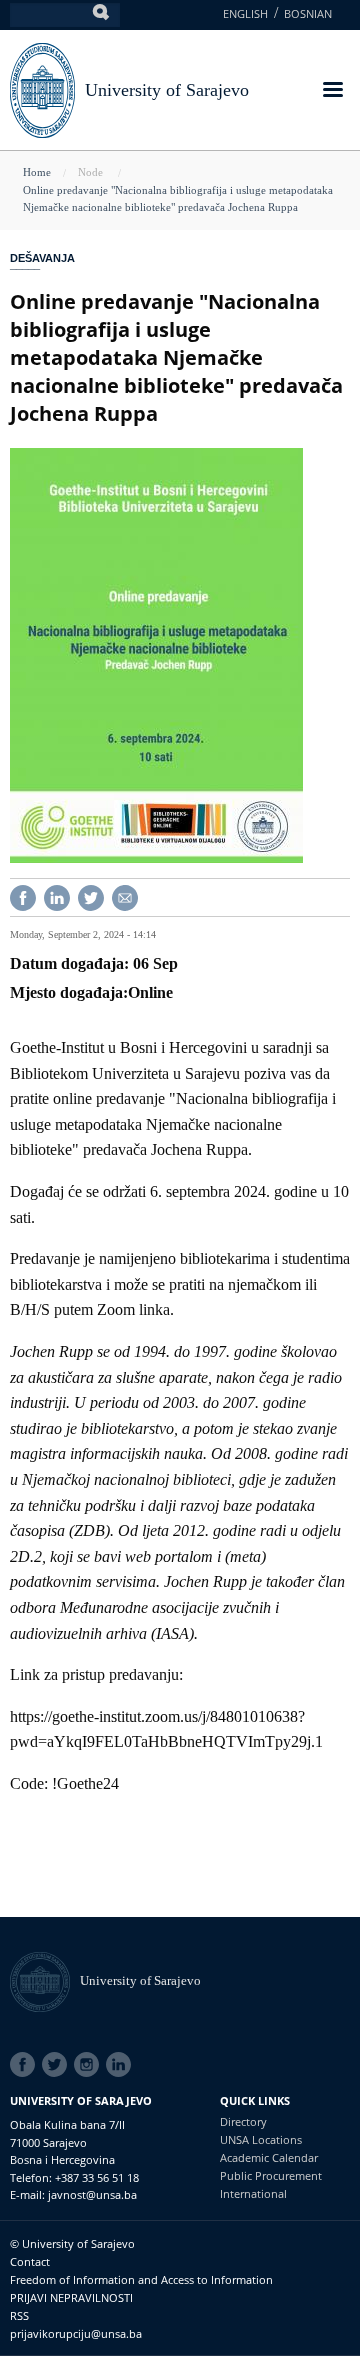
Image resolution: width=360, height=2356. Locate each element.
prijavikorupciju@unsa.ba (76, 2333)
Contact (30, 2261)
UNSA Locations (261, 2139)
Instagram (90, 2065)
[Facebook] (23, 896)
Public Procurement (271, 2175)
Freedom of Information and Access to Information (141, 2279)
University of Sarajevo (167, 90)
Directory (243, 2121)
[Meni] (332, 91)
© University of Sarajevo (72, 2243)
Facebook (26, 2065)
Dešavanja (42, 258)
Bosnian (308, 13)
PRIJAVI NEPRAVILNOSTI (71, 2297)
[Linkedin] (57, 896)
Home (37, 172)
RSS (19, 2315)
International (253, 2193)
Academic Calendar (269, 2157)
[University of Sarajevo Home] (42, 88)
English (245, 13)
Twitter (58, 2065)
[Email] (125, 896)
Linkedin (122, 2065)
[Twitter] (91, 896)
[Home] (45, 1980)
